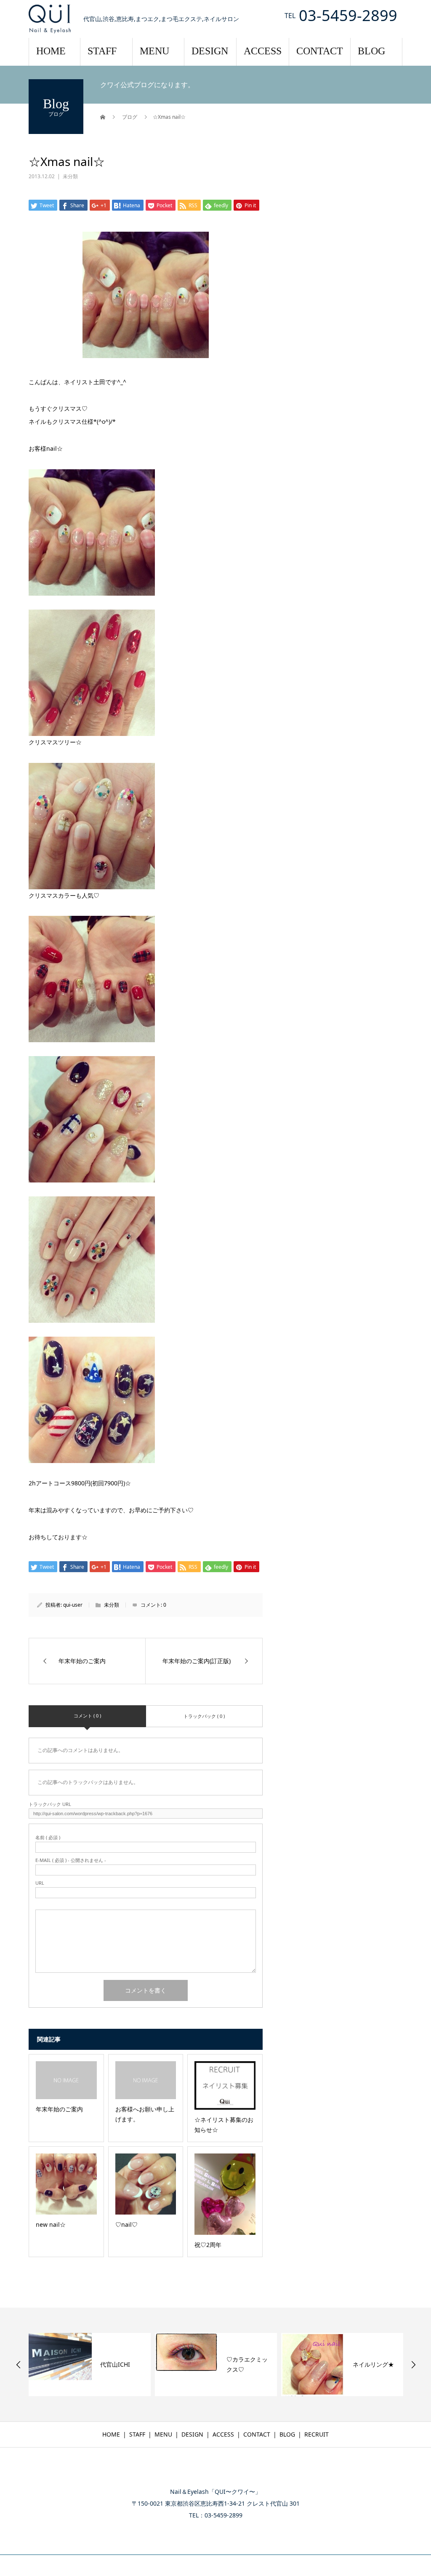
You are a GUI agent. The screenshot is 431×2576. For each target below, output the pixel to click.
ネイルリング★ (373, 2364)
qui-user (73, 1605)
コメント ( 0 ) (87, 1716)
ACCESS (263, 51)
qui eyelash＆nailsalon (216, 2474)
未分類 (70, 176)
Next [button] (413, 2365)
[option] (90, 2365)
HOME (51, 51)
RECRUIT (317, 2434)
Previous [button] (19, 2365)
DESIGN (210, 51)
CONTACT (320, 51)
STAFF (102, 51)
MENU (154, 51)
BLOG (371, 51)
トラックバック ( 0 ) (204, 1716)
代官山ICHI (115, 2364)
